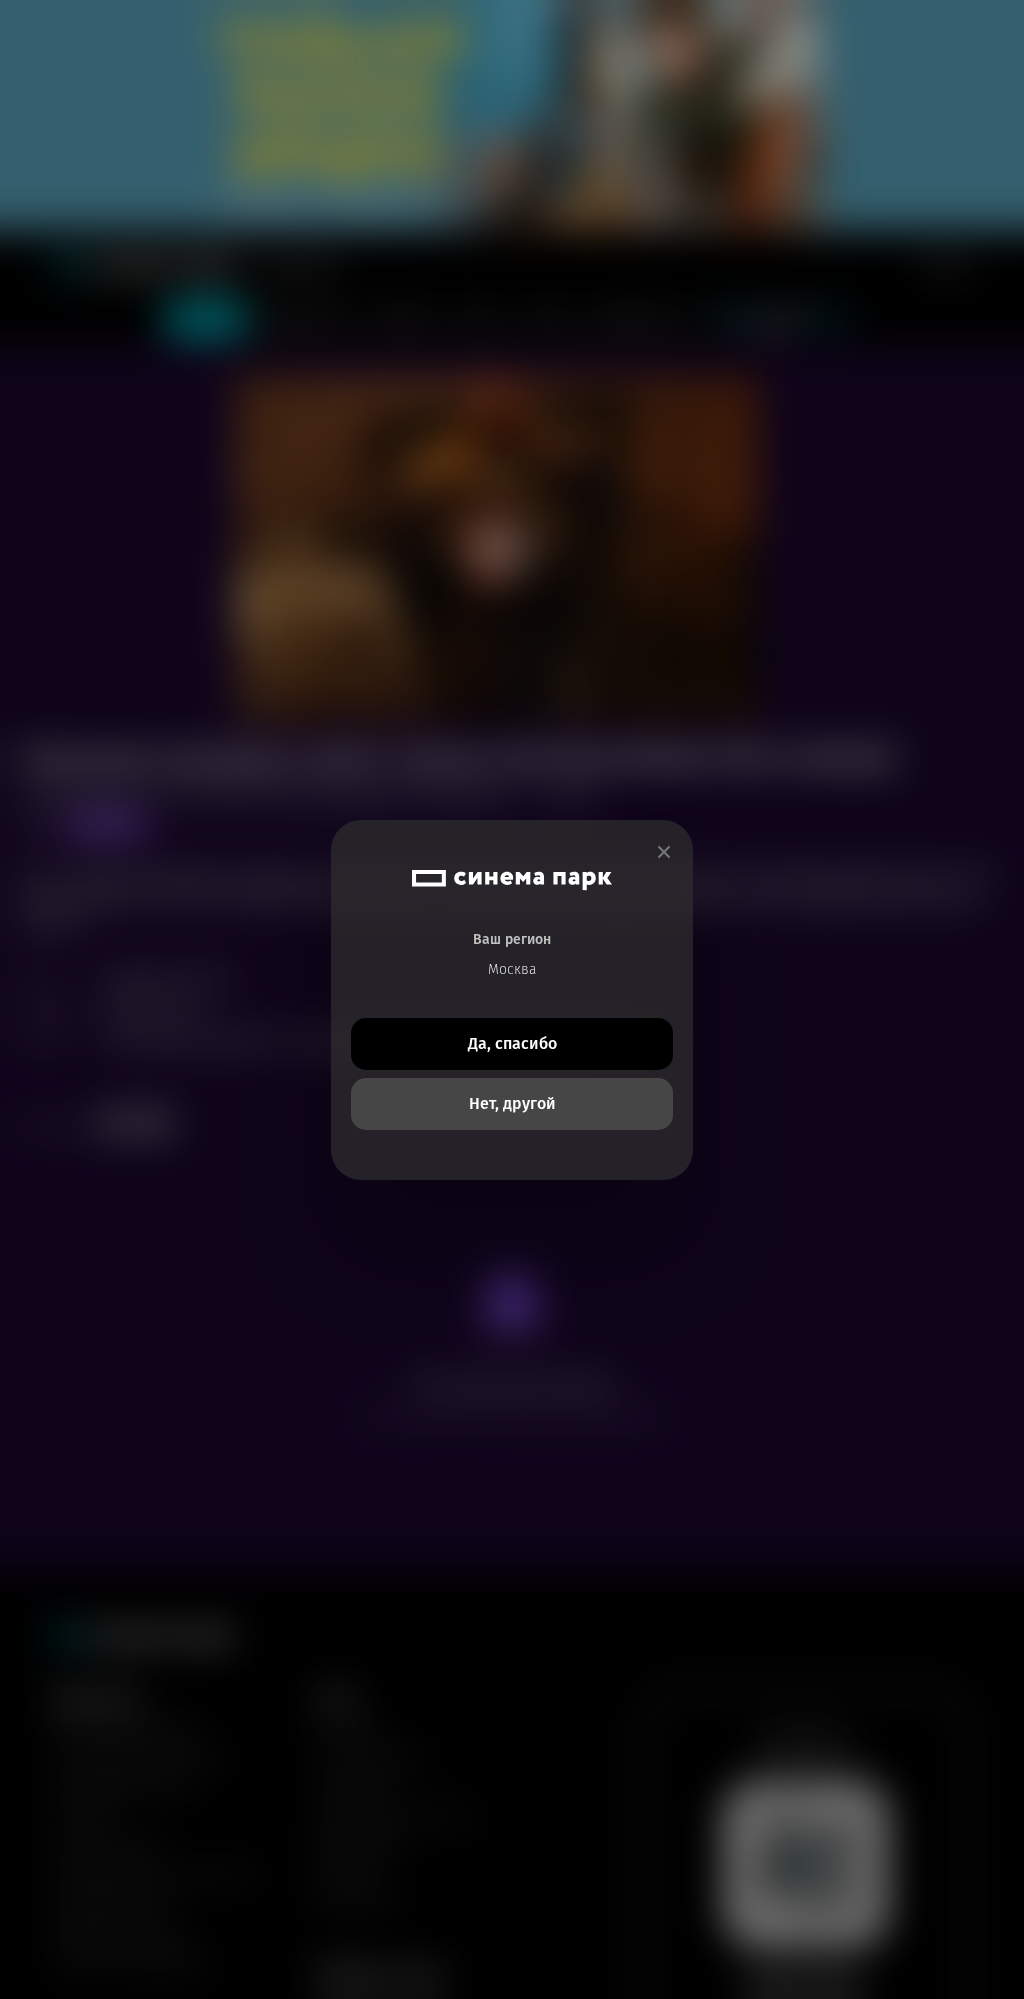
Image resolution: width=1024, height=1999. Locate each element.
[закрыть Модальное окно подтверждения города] (664, 852)
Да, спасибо (512, 1043)
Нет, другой (512, 1103)
